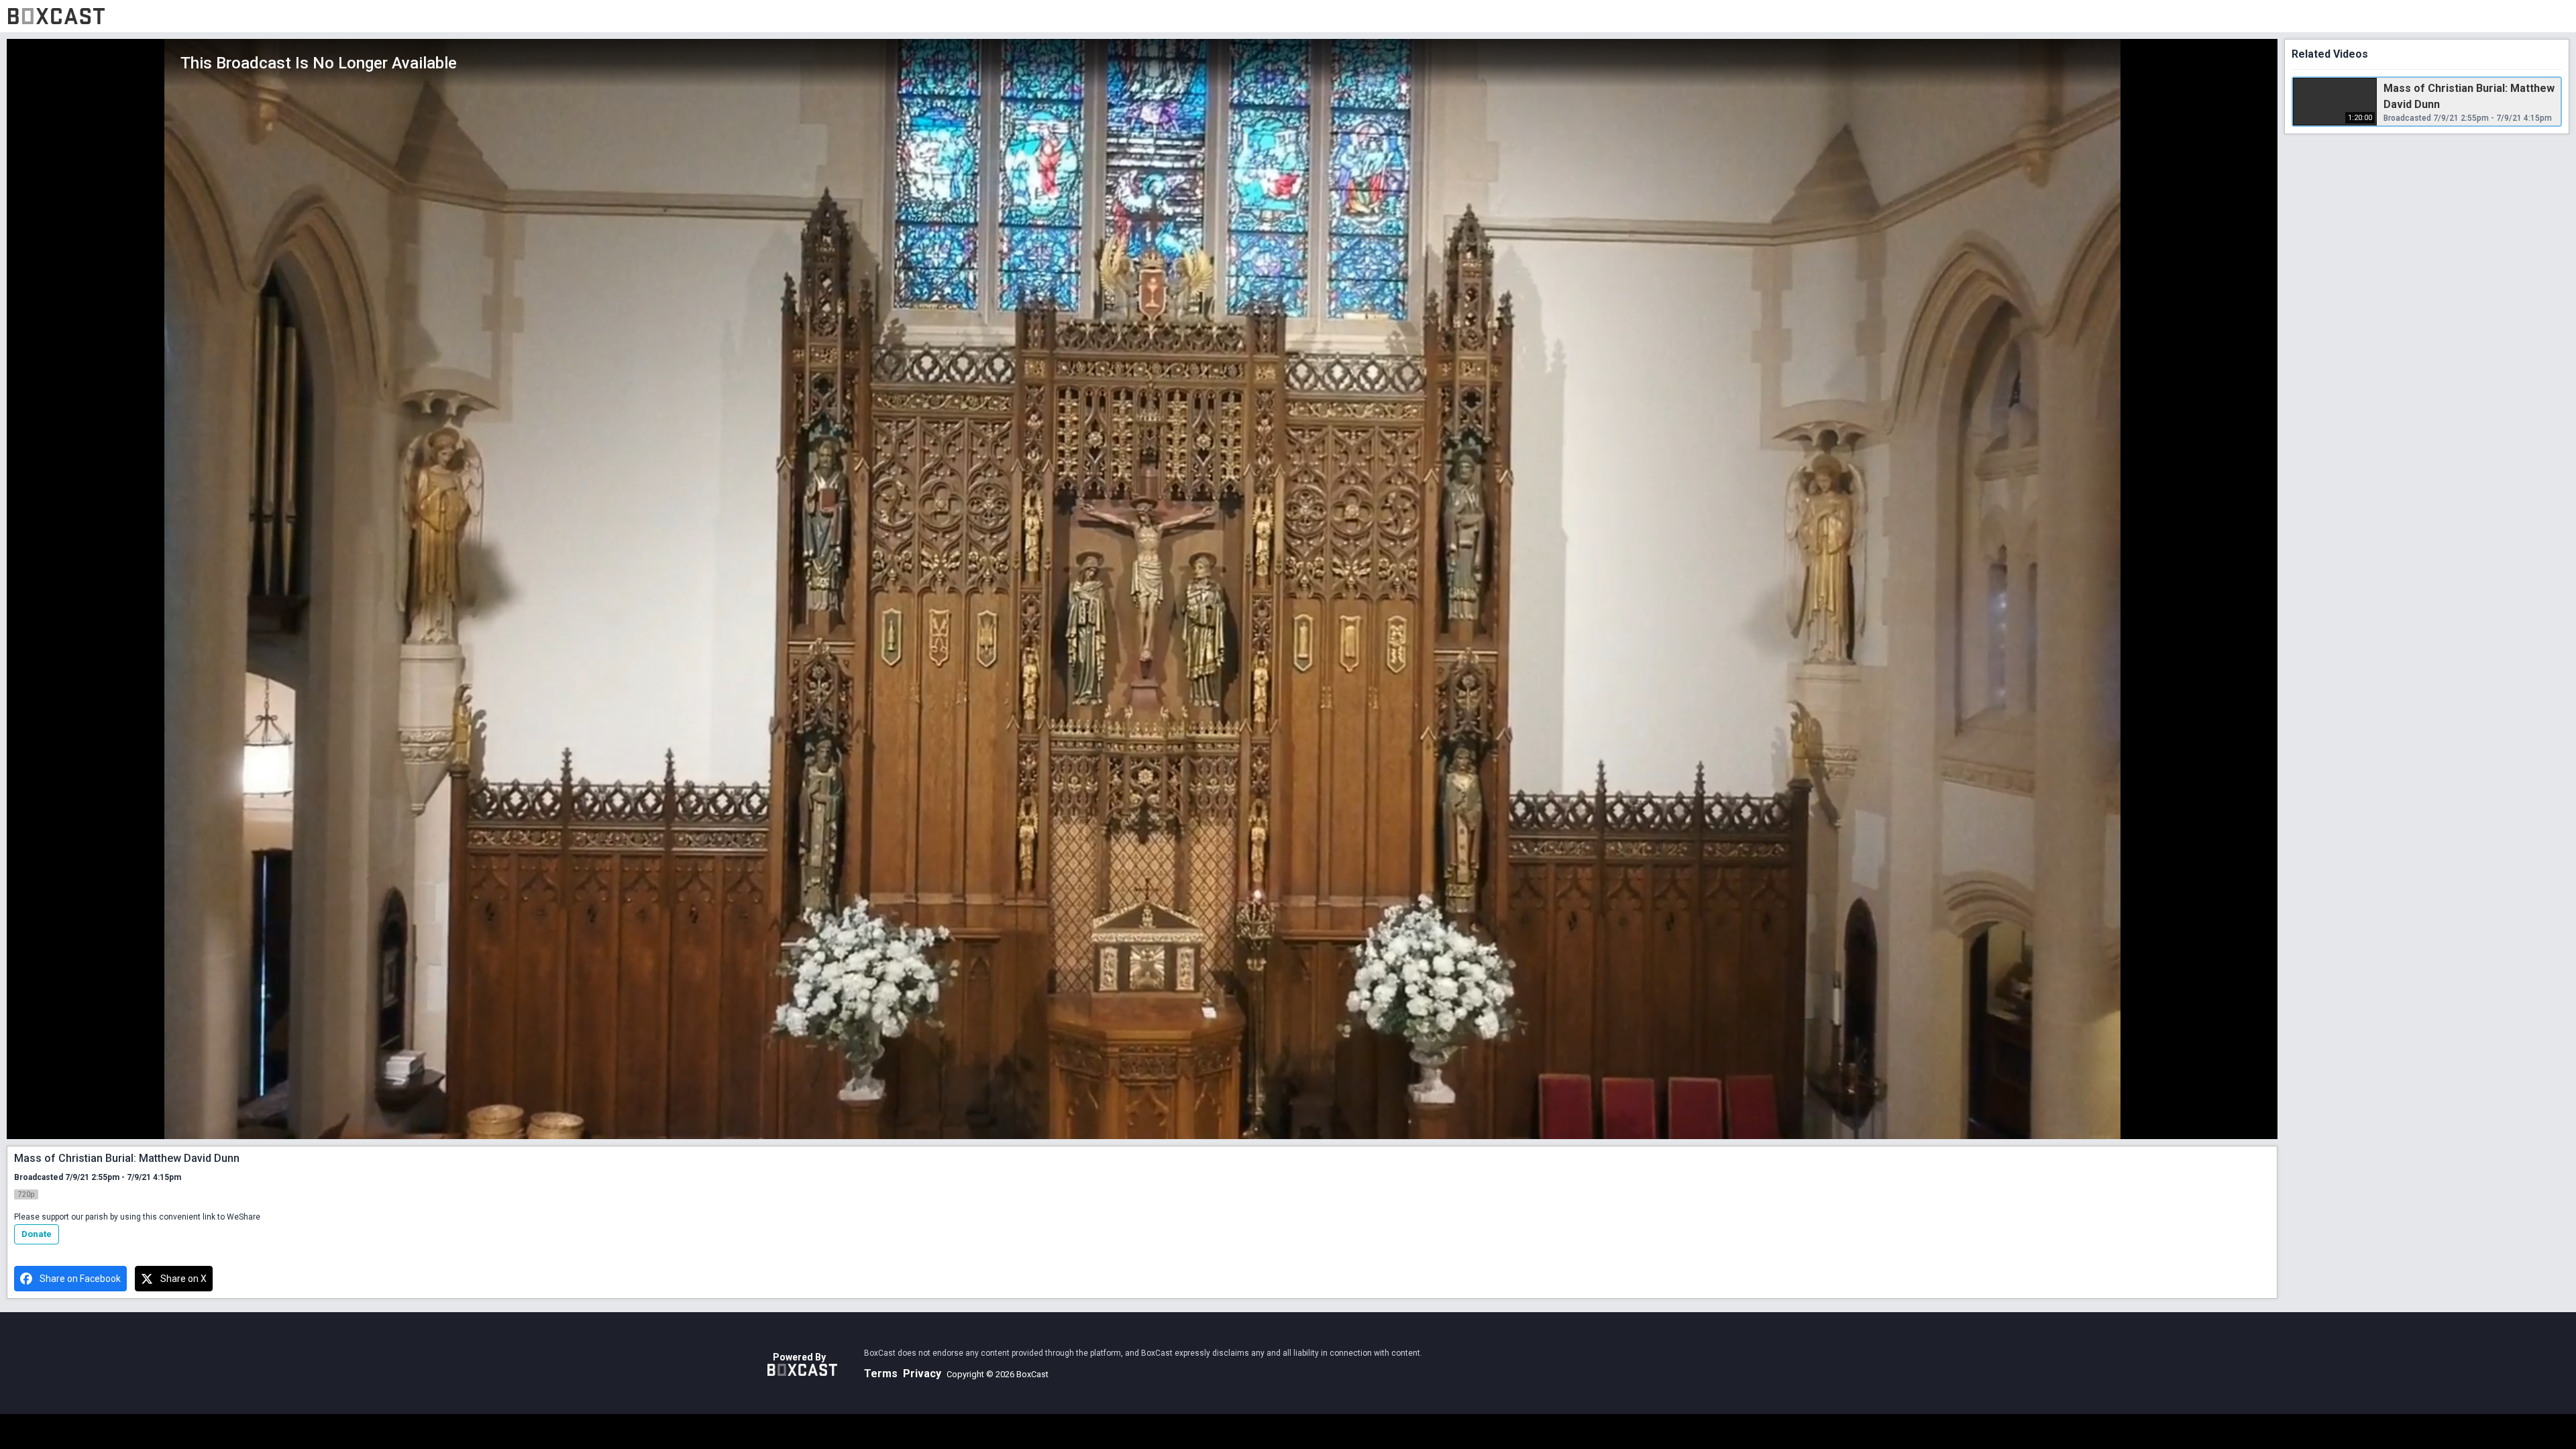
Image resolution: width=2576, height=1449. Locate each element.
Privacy (922, 1374)
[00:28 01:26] (1142, 589)
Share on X (183, 1279)
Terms (881, 1374)
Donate (37, 1234)
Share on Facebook (80, 1279)
